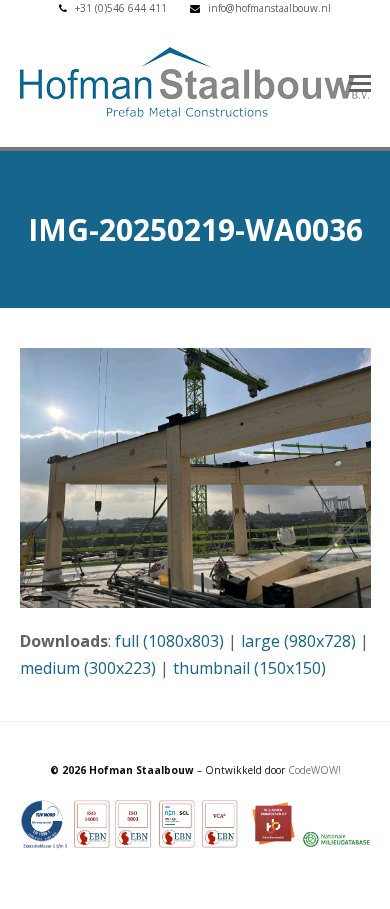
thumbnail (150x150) (249, 668)
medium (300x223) (88, 668)
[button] (360, 82)
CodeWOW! (314, 770)
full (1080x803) (169, 641)
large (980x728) (298, 641)
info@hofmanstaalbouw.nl (269, 8)
